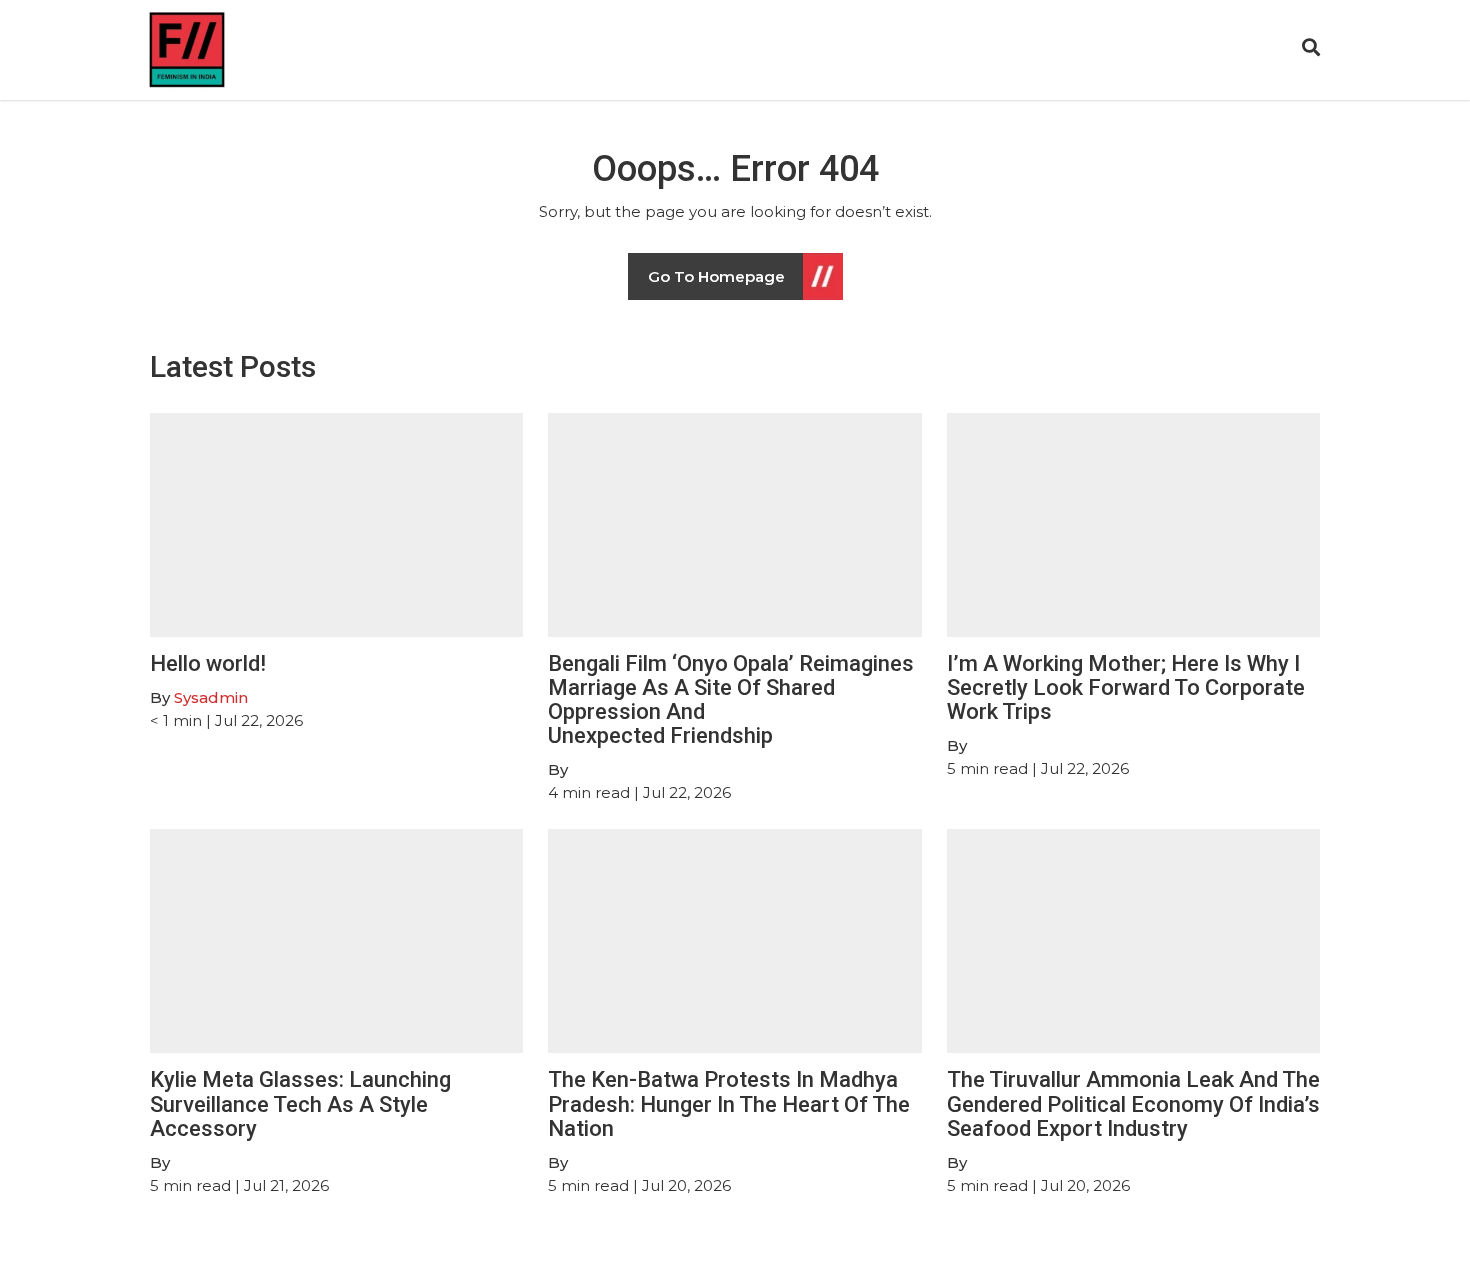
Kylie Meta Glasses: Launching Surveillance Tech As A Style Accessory (300, 1103)
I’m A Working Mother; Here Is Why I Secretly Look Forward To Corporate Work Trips (1126, 687)
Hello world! (208, 663)
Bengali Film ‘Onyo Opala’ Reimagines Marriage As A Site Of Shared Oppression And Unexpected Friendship (731, 700)
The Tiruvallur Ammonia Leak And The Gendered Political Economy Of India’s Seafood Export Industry (1133, 1103)
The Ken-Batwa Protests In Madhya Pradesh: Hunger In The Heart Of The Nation (729, 1103)
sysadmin (211, 697)
